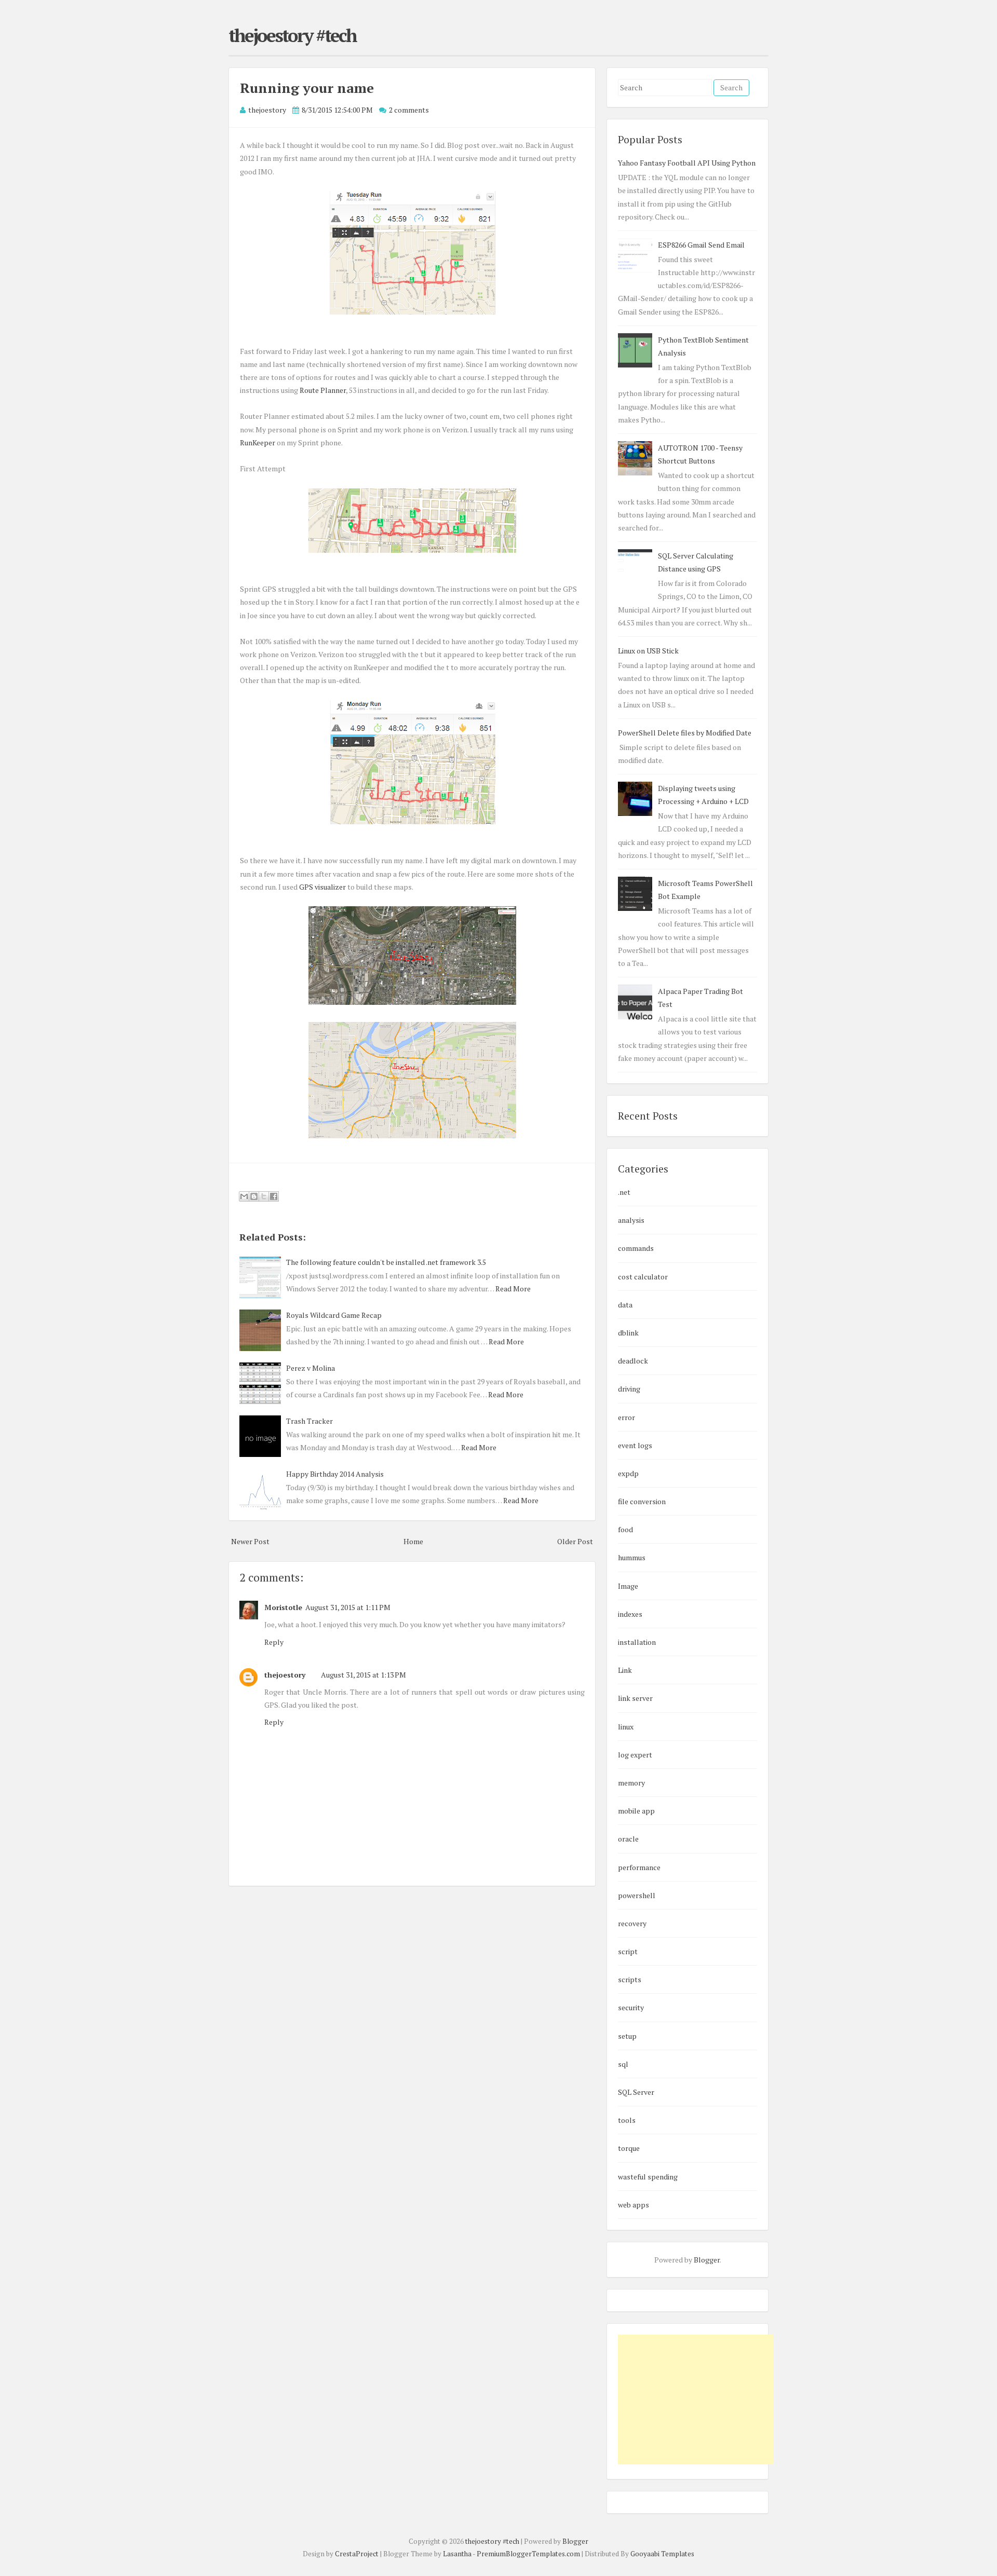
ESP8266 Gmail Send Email (701, 245)
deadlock (633, 1361)
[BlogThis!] (254, 1196)
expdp (628, 1473)
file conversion (642, 1501)
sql (623, 2064)
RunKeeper (258, 442)
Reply (274, 1642)
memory (631, 1783)
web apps (634, 2205)
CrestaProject (357, 2554)
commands (636, 1248)
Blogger (707, 2260)
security (631, 2007)
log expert (635, 1755)
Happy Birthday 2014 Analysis (335, 1474)
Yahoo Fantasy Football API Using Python (687, 163)
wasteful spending (648, 2177)
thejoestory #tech (292, 35)
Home (413, 1541)
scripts (630, 1979)
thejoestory (285, 1675)
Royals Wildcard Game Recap (334, 1315)
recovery (632, 1923)
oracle (628, 1839)
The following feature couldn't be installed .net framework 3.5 (386, 1262)
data (625, 1305)
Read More (513, 1289)
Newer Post (250, 1541)
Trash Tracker (309, 1421)
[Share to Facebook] (274, 1196)
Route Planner (323, 390)
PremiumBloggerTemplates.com (528, 2554)
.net (624, 1192)
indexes (630, 1614)
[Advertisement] (696, 2400)
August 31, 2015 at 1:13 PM (363, 1675)
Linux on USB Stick (648, 651)
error (627, 1417)
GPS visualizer (322, 887)
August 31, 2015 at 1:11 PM (348, 1607)
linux (626, 1727)
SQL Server (636, 2092)
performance (639, 1867)
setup (627, 2036)
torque (629, 2148)
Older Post (575, 1541)
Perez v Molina (311, 1368)
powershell (637, 1895)
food (625, 1529)
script (628, 1951)
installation (637, 1642)
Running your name (307, 88)
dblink (628, 1333)
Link (625, 1670)
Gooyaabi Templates (662, 2554)
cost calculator (643, 1277)
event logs (635, 1445)
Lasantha (457, 2554)
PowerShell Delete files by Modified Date (685, 733)
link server (635, 1698)
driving (629, 1389)
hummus (632, 1557)
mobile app (636, 1811)
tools (627, 2120)
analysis (631, 1220)
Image (628, 1586)
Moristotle (283, 1607)
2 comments (409, 110)
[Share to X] (264, 1196)
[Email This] (244, 1196)
